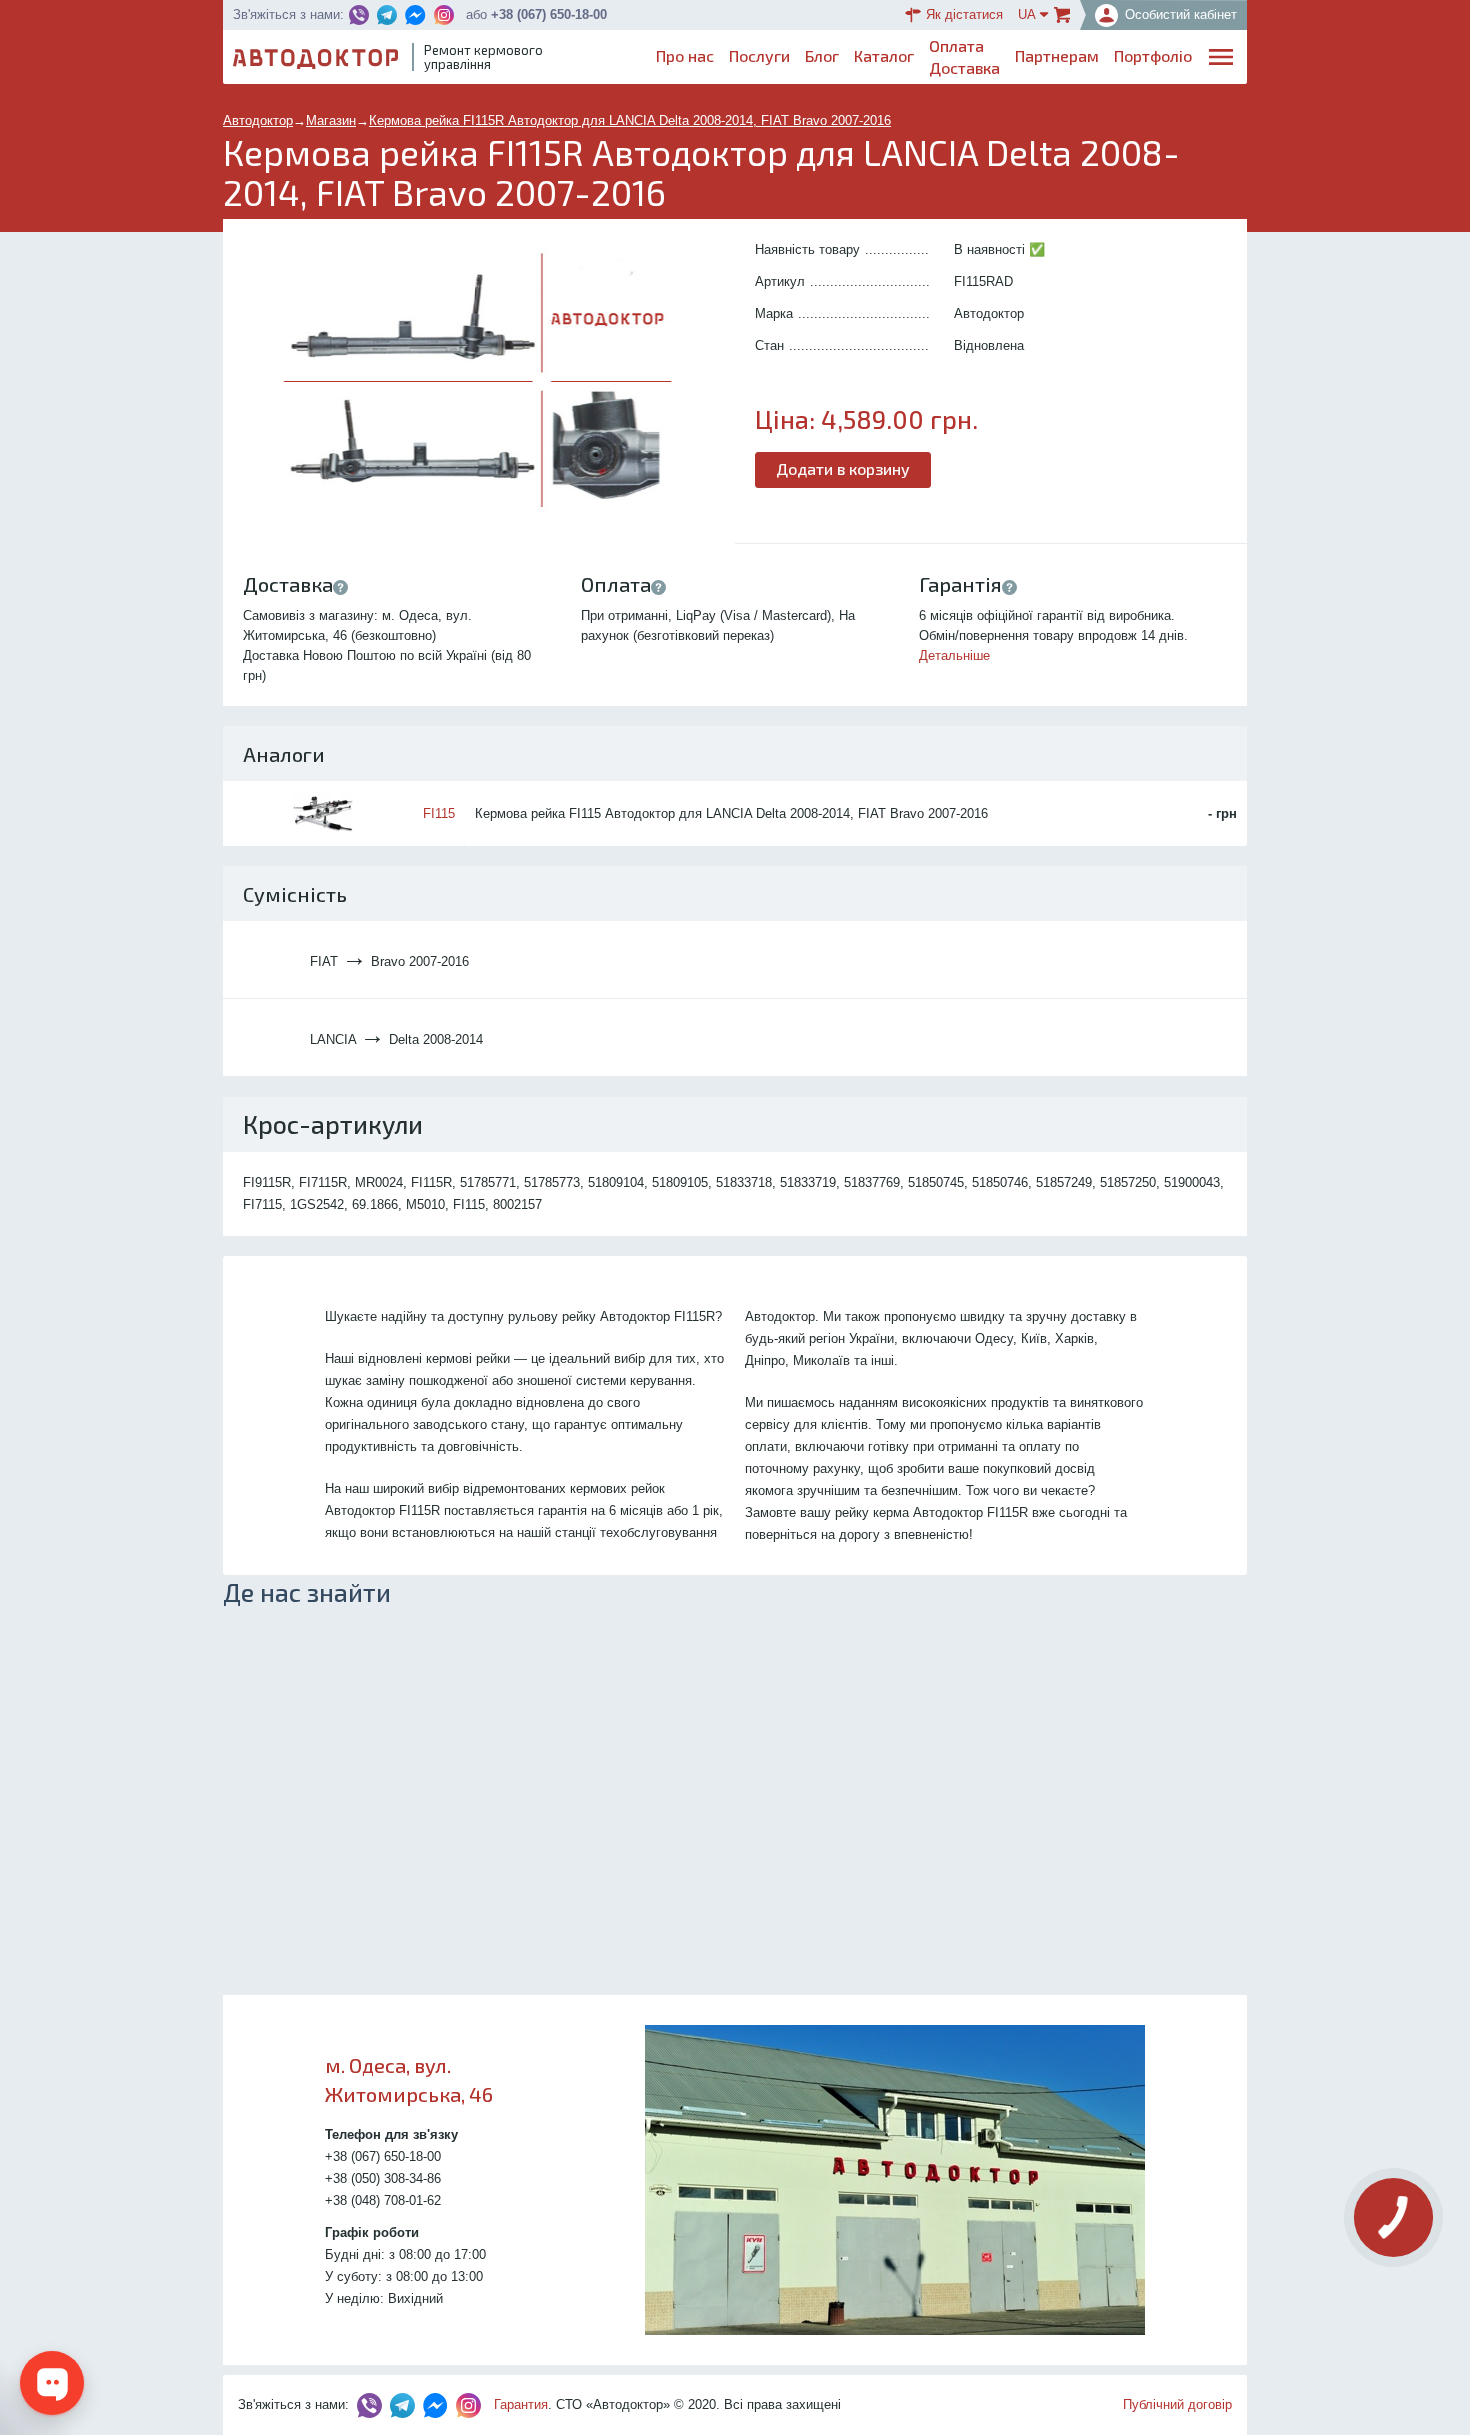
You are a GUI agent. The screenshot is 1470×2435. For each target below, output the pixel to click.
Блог (822, 55)
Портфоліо (1153, 55)
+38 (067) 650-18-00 (549, 14)
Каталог (884, 55)
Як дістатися (964, 14)
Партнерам (1057, 55)
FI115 (439, 813)
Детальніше (954, 655)
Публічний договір (1177, 2404)
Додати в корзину (843, 468)
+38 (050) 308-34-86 (383, 2178)
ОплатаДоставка (964, 56)
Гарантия (521, 2404)
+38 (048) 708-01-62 (383, 2200)
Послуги (759, 55)
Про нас (685, 55)
